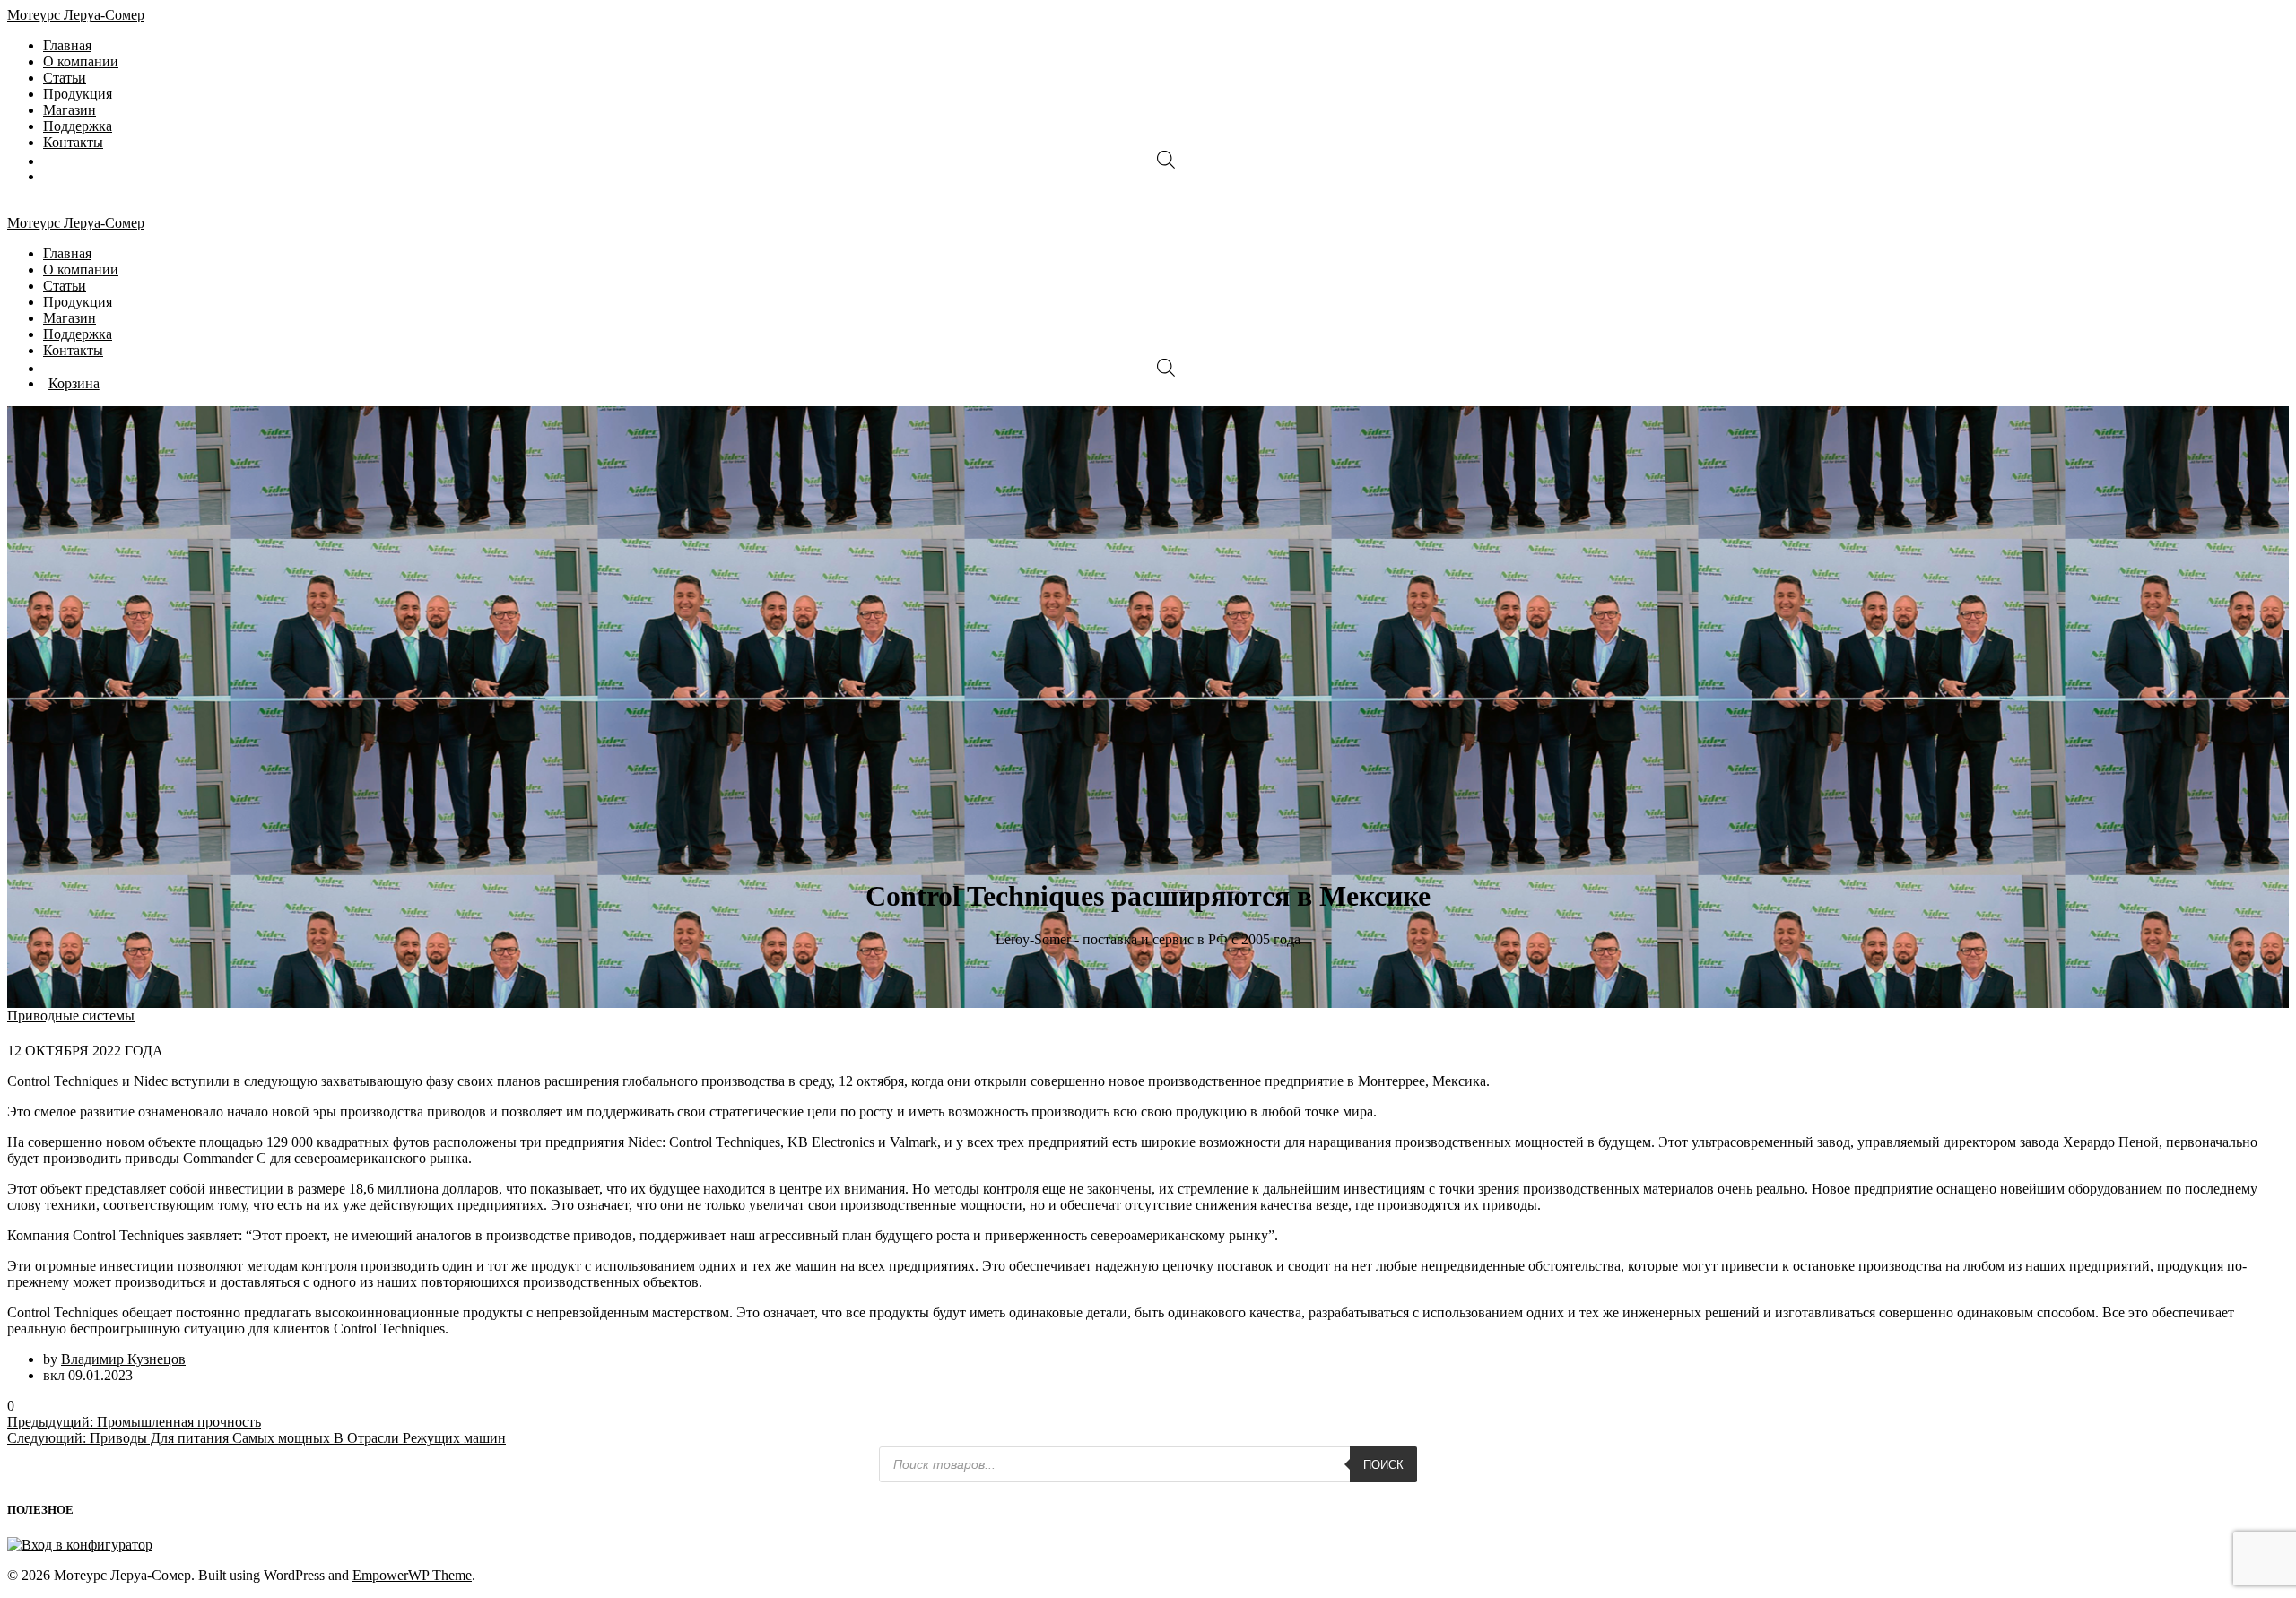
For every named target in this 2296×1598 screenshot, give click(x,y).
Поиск (1383, 1465)
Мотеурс (76, 15)
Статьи (65, 78)
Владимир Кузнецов (123, 1359)
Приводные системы (71, 1016)
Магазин (70, 110)
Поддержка (78, 126)
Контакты (73, 142)
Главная (67, 45)
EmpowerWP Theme (412, 1575)
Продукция (78, 94)
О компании (81, 61)
